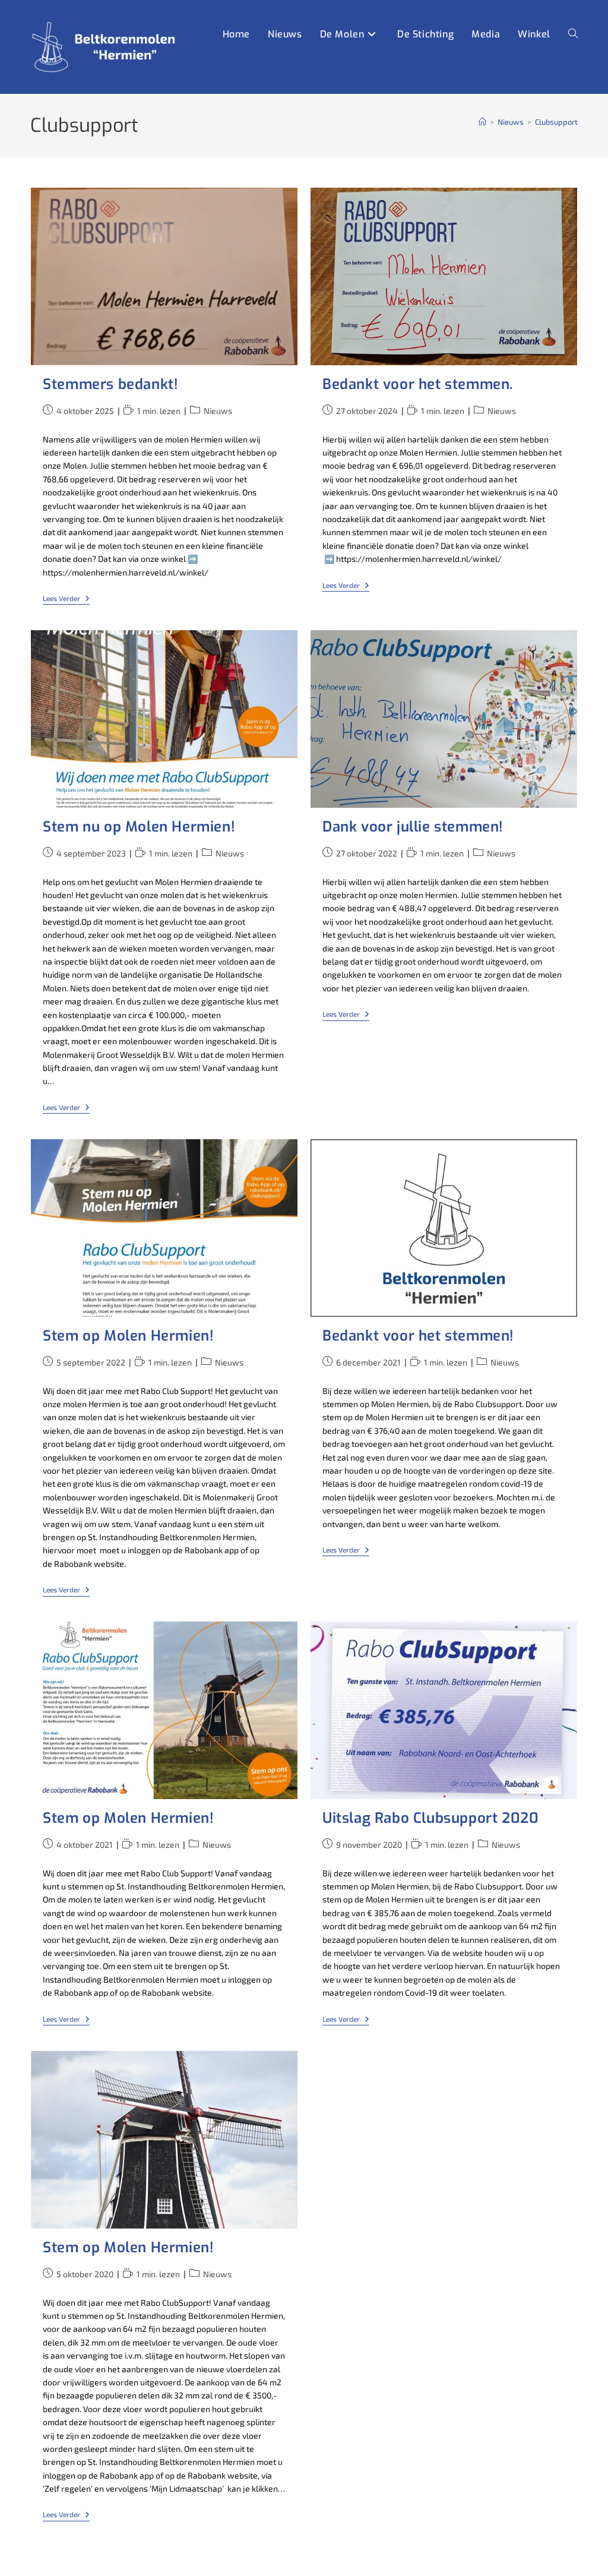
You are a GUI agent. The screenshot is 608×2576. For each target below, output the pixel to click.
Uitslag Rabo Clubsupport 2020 (430, 1818)
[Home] (482, 122)
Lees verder (66, 599)
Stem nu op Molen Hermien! (139, 827)
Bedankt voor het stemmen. (418, 384)
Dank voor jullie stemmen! (413, 827)
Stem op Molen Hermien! (128, 1336)
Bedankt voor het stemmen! (418, 1336)
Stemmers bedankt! (110, 384)
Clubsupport (556, 122)
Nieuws (218, 411)
